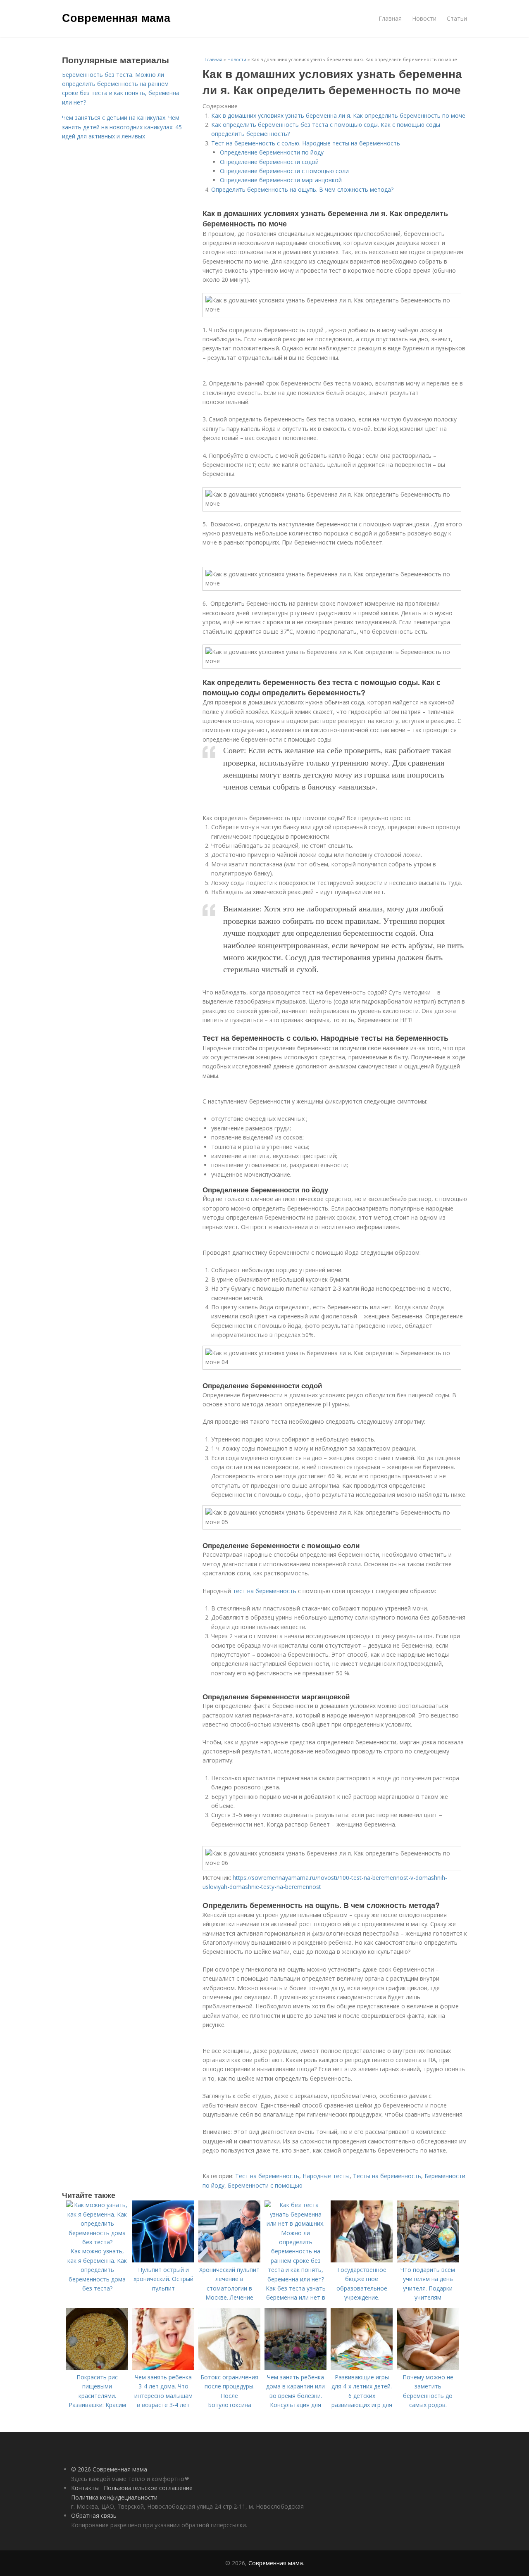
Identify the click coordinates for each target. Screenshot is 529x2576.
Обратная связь (94, 2515)
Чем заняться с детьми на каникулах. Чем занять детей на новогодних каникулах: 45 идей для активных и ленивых (122, 127)
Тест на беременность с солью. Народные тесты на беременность (306, 143)
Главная (390, 18)
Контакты (85, 2488)
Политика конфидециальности (114, 2497)
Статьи (457, 18)
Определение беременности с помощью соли (284, 171)
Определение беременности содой (269, 162)
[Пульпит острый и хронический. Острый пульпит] (163, 2260)
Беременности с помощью (265, 2185)
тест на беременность (264, 1591)
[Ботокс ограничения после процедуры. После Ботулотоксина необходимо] (229, 2368)
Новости (424, 18)
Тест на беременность (267, 2176)
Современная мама (116, 17)
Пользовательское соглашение (148, 2488)
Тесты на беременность (387, 2176)
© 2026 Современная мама (109, 2469)
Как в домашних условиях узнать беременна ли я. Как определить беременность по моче (338, 115)
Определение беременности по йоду (272, 152)
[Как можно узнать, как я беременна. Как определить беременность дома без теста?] (97, 2242)
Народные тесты (326, 2176)
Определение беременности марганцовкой (281, 180)
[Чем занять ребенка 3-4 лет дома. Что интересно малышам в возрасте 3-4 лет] (163, 2368)
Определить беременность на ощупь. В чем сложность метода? (302, 189)
